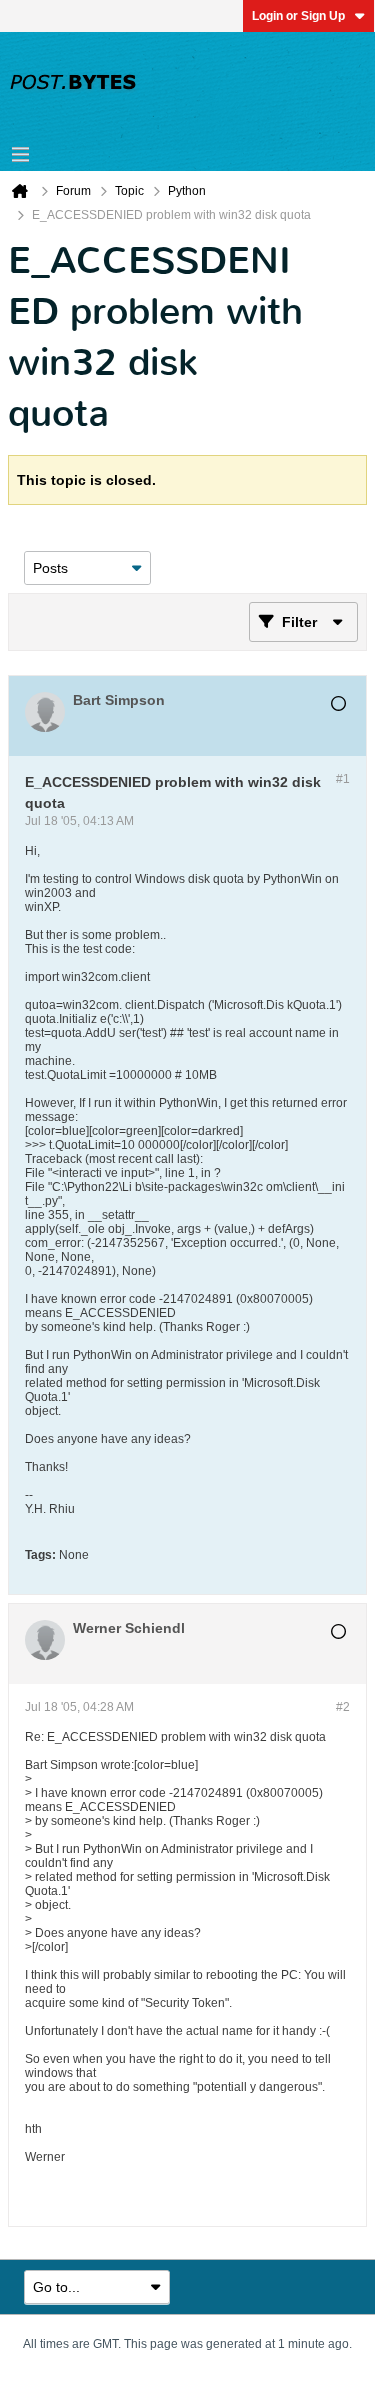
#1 (343, 779)
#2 (343, 1707)
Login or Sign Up (298, 16)
